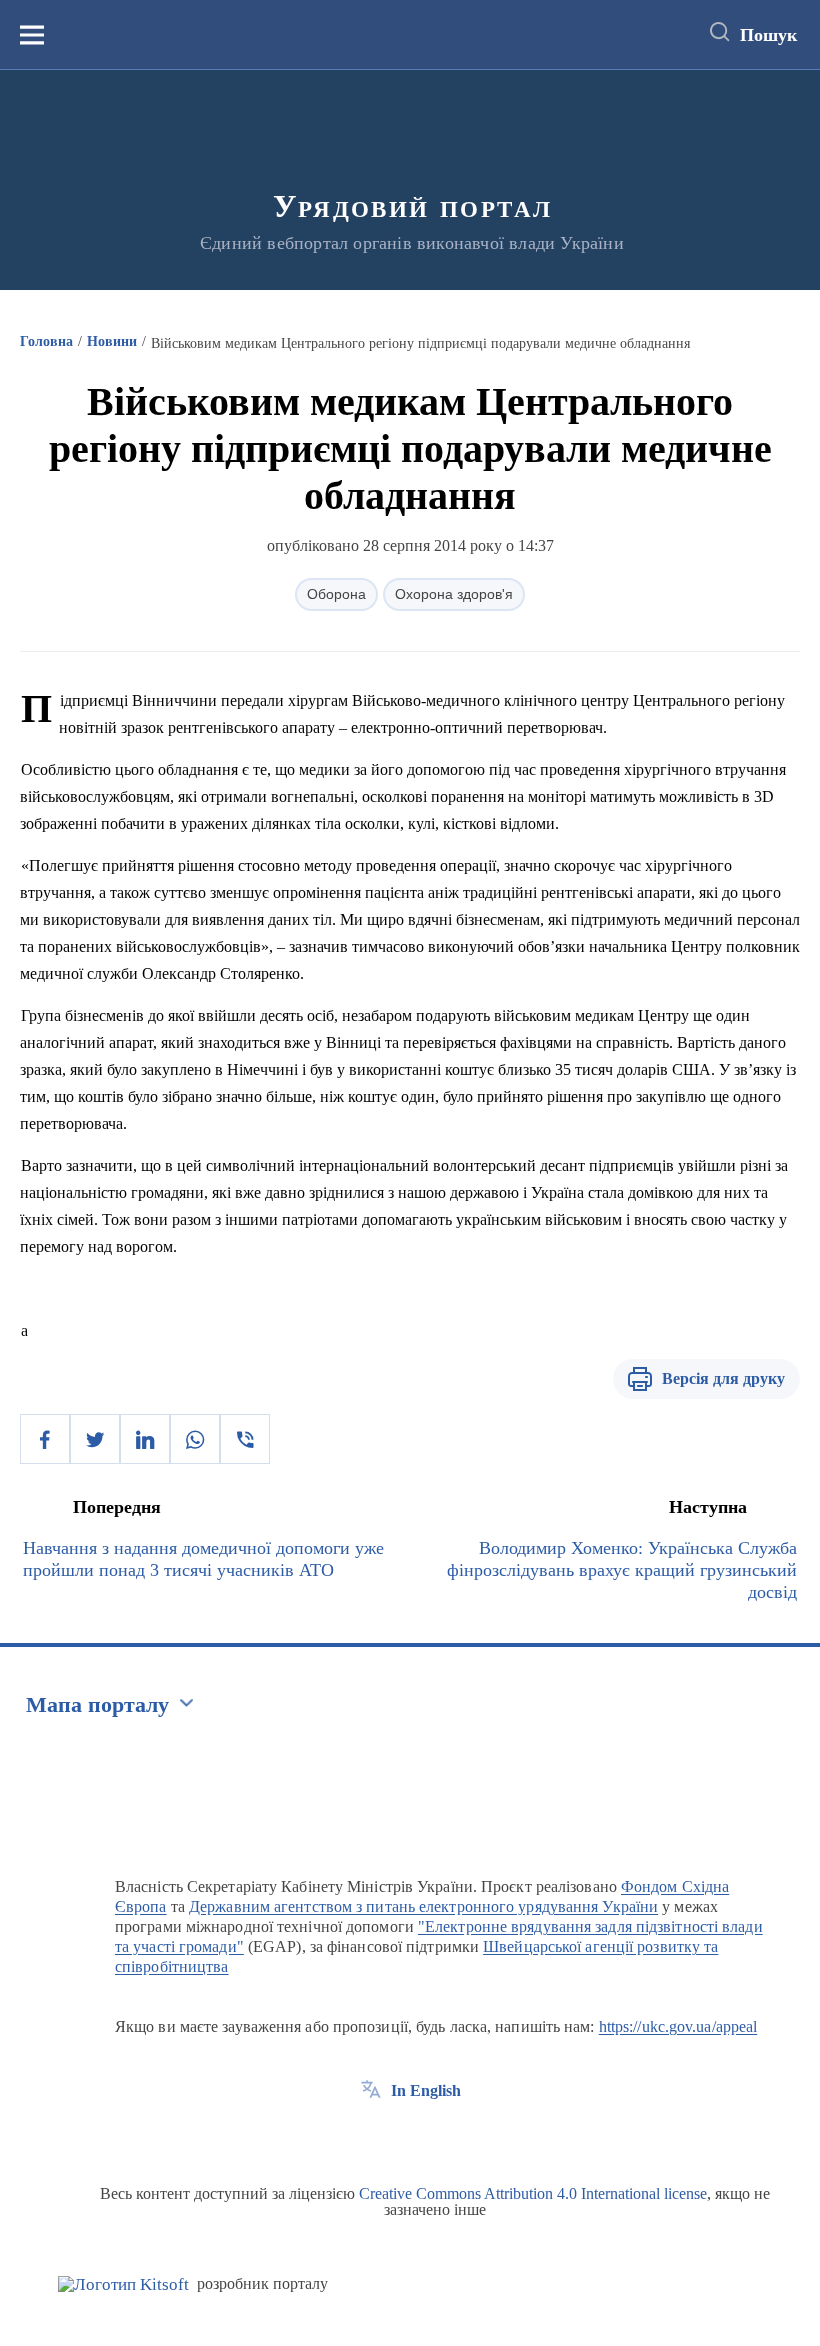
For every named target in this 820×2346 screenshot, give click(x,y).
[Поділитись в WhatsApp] (195, 1439)
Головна (46, 341)
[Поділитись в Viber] (245, 1439)
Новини (112, 341)
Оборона (336, 594)
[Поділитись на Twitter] (95, 1439)
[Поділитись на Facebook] (45, 1439)
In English (426, 2090)
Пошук (768, 35)
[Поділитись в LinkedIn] (145, 1439)
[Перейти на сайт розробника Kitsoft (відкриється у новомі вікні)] (123, 2284)
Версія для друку (723, 1378)
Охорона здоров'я (454, 594)
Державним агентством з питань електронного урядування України (423, 1906)
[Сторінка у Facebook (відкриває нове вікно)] (371, 2136)
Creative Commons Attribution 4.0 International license (533, 2193)
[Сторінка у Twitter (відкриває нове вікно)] (408, 2136)
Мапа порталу (97, 1704)
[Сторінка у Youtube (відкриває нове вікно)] (445, 2136)
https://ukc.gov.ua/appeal (678, 2026)
